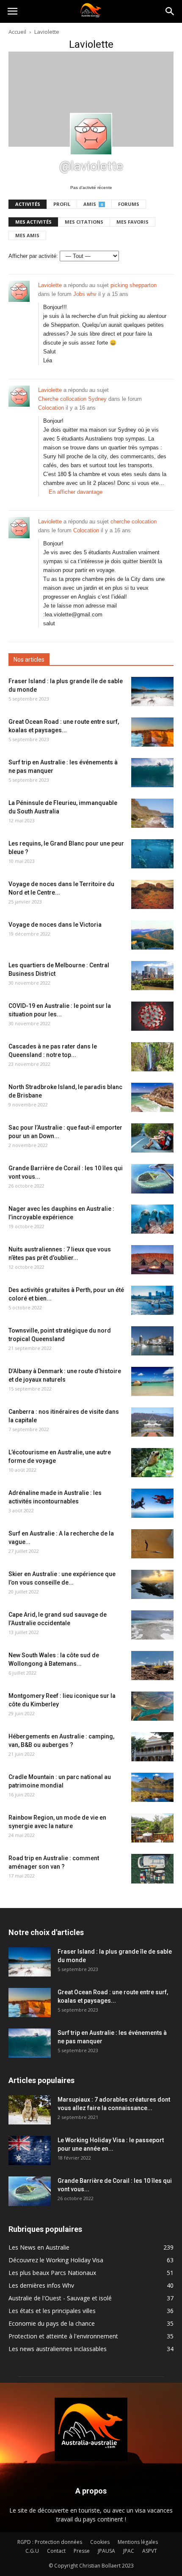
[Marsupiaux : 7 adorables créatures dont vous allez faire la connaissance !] (30, 2110)
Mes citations (84, 222)
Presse (82, 2551)
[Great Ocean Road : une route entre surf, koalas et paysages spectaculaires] (152, 732)
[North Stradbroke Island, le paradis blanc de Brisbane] (152, 1097)
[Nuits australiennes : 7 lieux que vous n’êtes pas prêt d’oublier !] (152, 1260)
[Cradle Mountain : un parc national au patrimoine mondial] (152, 1787)
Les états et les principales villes (52, 2311)
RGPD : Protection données (50, 2542)
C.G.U (32, 2551)
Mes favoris (132, 222)
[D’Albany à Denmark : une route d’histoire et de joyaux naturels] (152, 1381)
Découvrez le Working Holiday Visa (56, 2260)
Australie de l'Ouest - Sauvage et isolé (60, 2298)
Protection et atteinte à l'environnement (63, 2336)
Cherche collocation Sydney (72, 399)
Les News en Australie (39, 2247)
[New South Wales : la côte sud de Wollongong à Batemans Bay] (152, 1666)
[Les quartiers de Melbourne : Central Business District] (152, 976)
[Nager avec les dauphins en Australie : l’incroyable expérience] (152, 1219)
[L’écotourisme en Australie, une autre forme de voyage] (152, 1463)
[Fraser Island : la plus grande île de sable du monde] (152, 691)
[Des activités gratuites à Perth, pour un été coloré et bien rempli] (152, 1300)
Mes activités (33, 222)
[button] (170, 11)
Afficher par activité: (33, 256)
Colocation (51, 408)
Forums (129, 204)
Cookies (100, 2542)
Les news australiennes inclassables (58, 2349)
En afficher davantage (76, 492)
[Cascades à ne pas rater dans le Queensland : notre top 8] (152, 1057)
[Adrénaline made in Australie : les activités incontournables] (152, 1503)
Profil (62, 204)
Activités (28, 204)
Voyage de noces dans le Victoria (55, 925)
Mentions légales (138, 2542)
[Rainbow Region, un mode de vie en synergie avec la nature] (152, 1828)
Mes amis (27, 235)
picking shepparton (134, 285)
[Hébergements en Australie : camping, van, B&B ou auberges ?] (152, 1747)
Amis (93, 204)
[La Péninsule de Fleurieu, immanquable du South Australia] (152, 813)
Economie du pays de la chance (52, 2323)
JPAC (129, 2551)
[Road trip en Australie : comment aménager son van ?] (152, 1869)
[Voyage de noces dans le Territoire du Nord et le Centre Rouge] (152, 894)
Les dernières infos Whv (41, 2285)
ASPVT (150, 2551)
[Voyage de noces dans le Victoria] (152, 935)
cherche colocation (134, 521)
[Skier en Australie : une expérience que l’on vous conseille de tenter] (152, 1584)
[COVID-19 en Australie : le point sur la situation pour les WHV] (152, 1016)
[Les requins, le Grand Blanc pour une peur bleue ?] (152, 854)
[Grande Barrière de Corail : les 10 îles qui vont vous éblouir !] (152, 1179)
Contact (56, 2551)
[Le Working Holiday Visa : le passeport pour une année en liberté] (30, 2150)
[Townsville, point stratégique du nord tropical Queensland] (152, 1341)
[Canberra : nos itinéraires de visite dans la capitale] (152, 1422)
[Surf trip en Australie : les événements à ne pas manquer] (152, 773)
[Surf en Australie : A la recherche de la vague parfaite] (152, 1544)
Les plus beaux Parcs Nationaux (52, 2273)
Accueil (17, 32)
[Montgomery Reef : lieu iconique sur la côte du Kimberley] (152, 1706)
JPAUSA (106, 2551)
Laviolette (50, 285)
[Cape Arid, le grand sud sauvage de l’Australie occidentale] (152, 1625)
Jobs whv (85, 294)
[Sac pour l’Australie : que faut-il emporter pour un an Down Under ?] (152, 1138)
